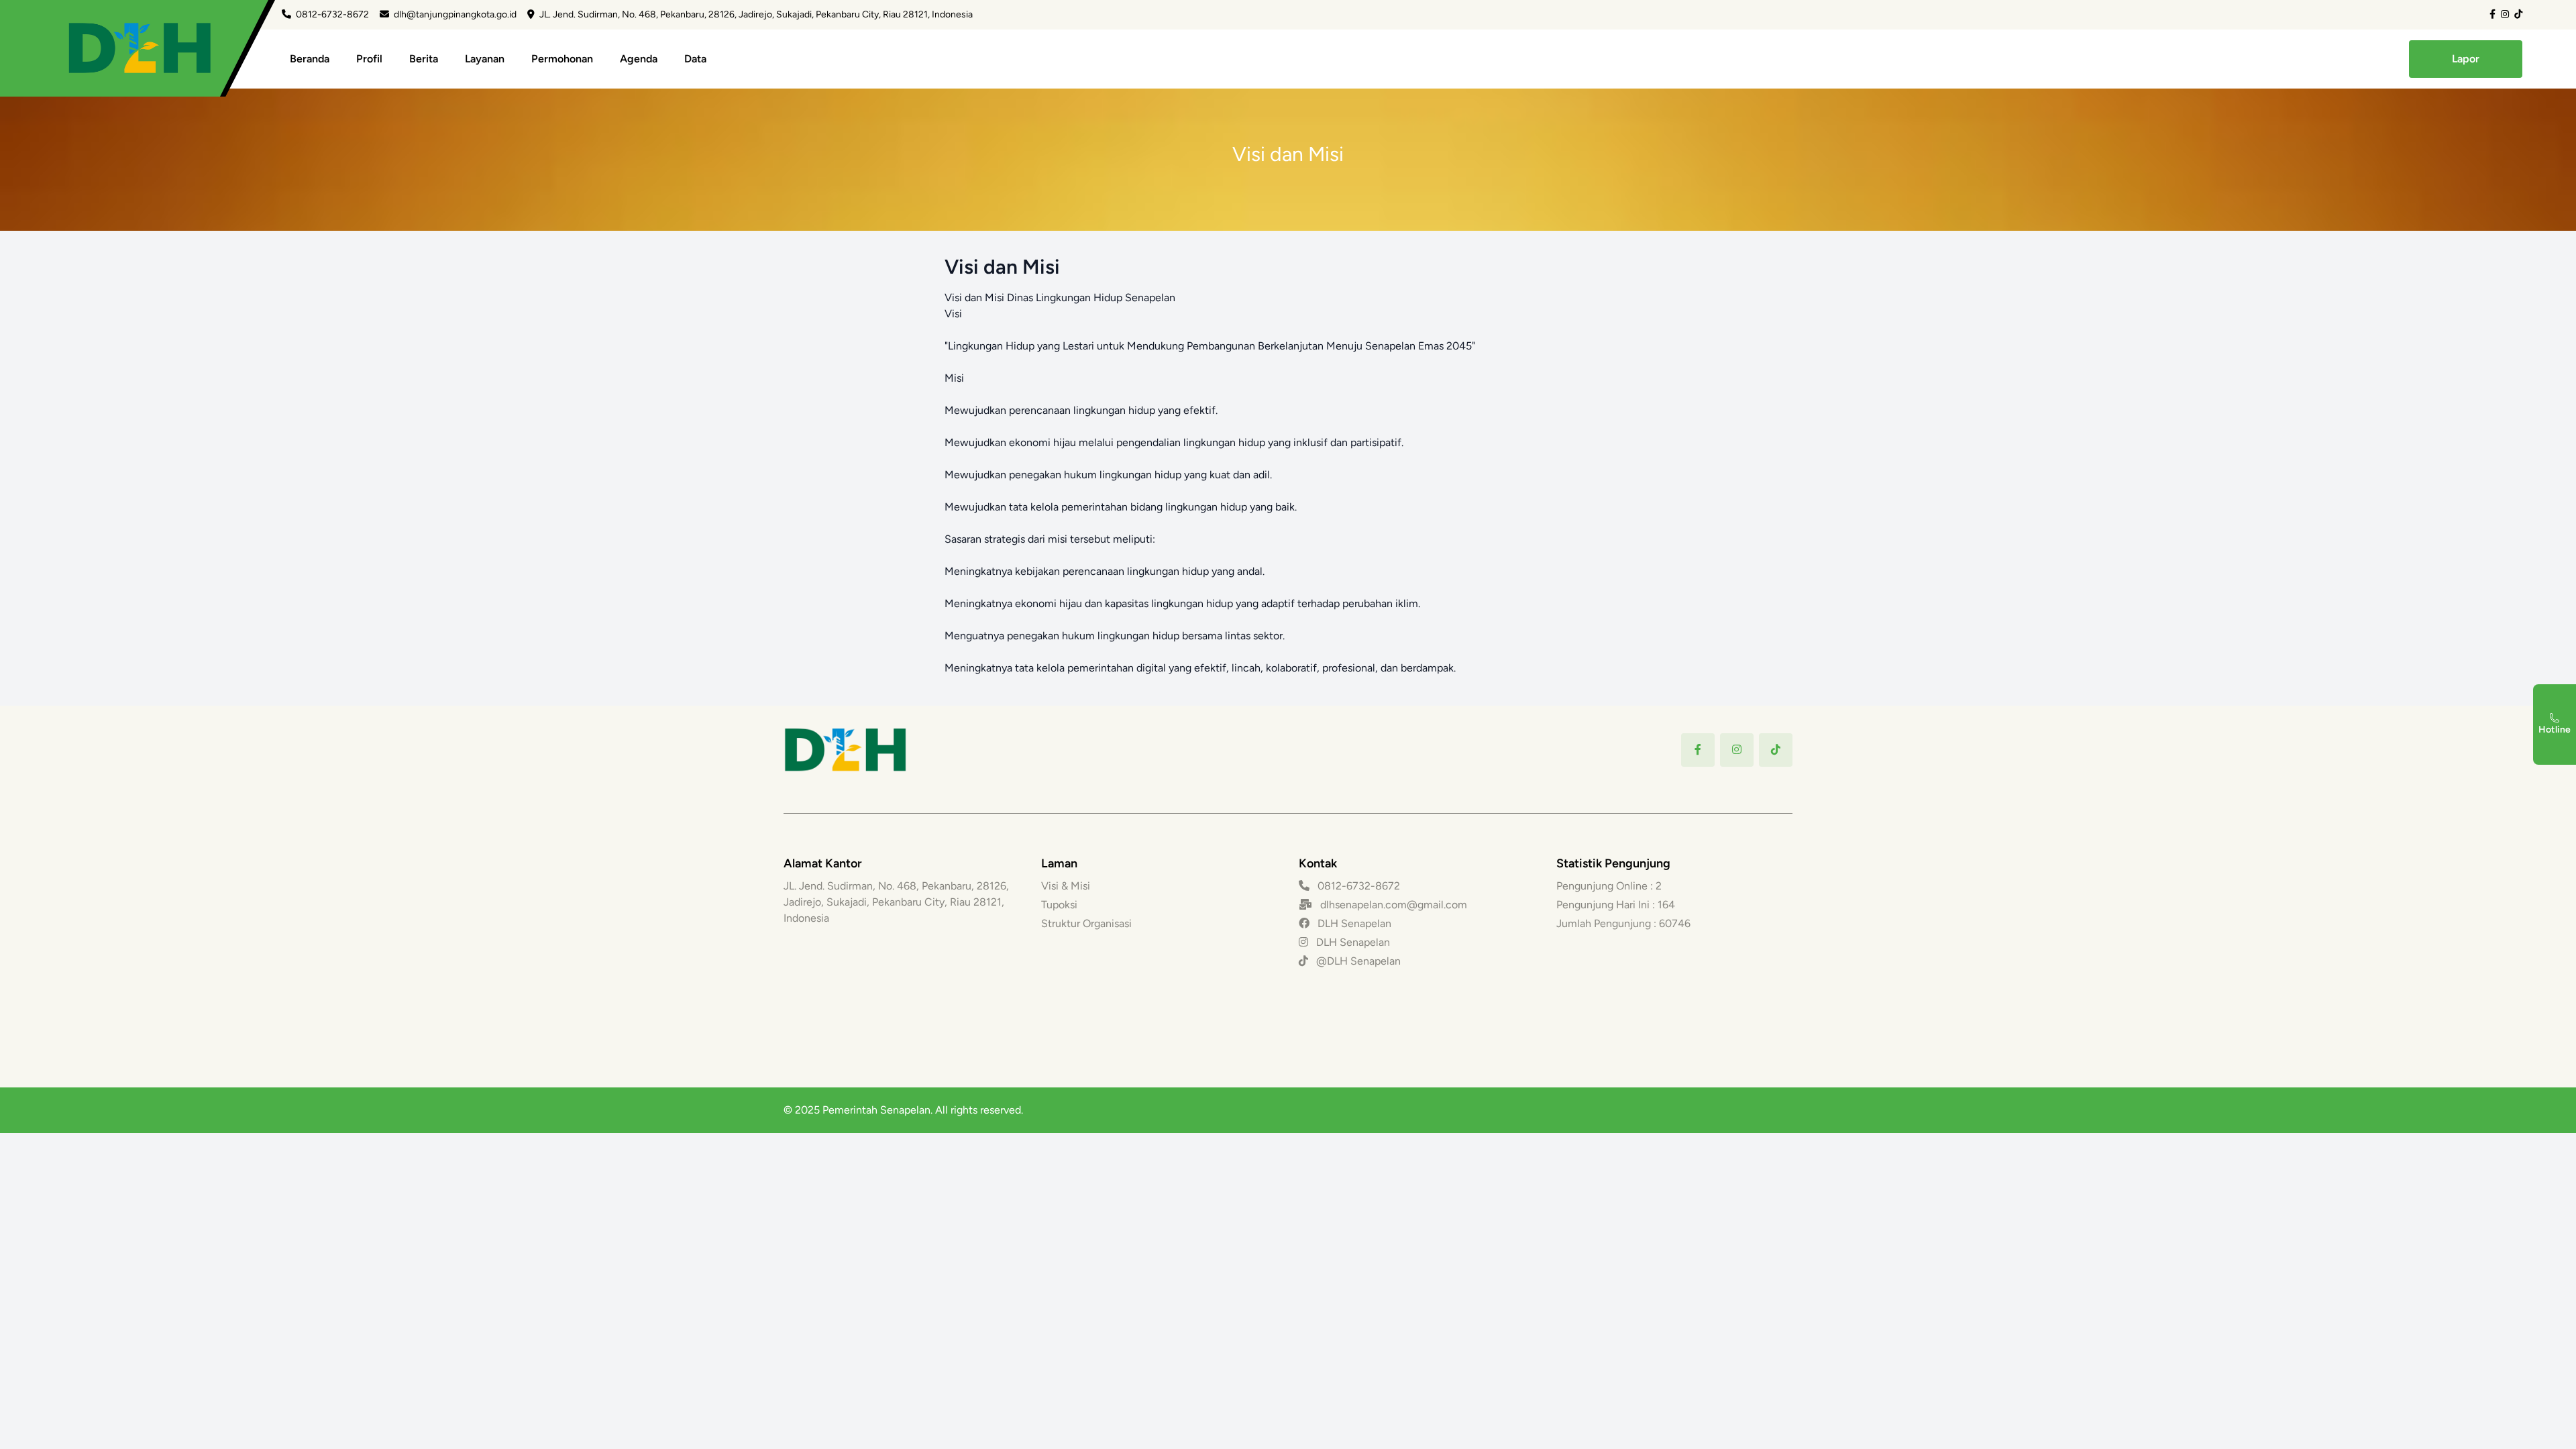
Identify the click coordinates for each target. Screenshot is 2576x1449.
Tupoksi (1059, 905)
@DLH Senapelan (1357, 961)
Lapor (2466, 59)
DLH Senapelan (1353, 923)
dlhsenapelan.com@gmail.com (1394, 905)
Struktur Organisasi (1086, 923)
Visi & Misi (1066, 886)
